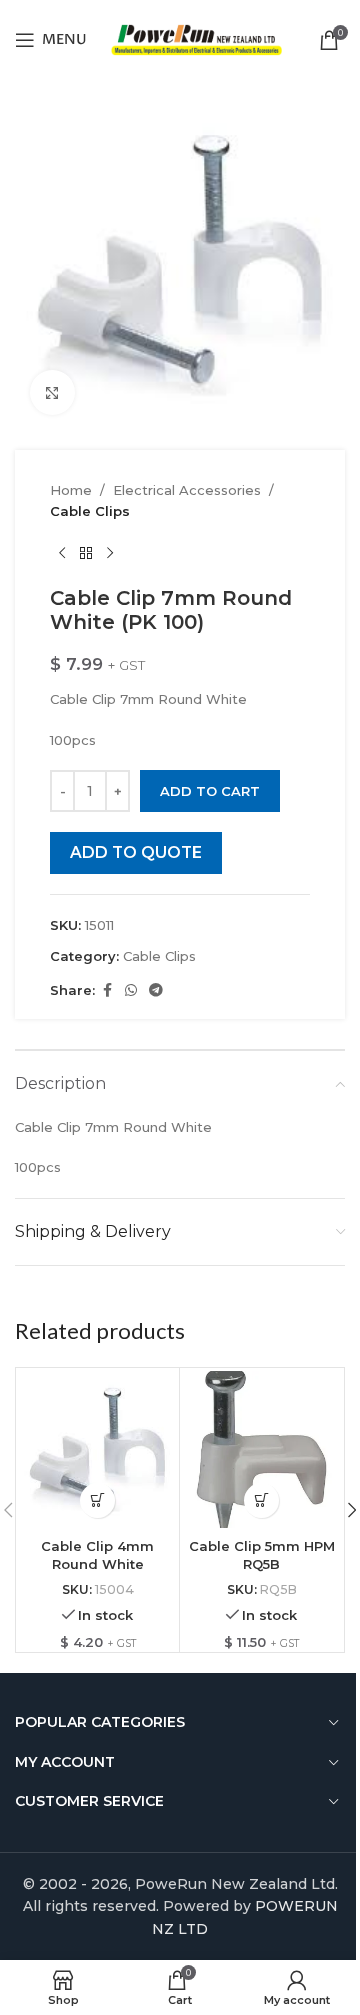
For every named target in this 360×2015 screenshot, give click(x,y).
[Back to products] (86, 554)
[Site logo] (196, 38)
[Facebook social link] (107, 990)
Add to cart (210, 791)
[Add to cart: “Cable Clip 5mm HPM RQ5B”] (261, 1500)
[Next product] (110, 554)
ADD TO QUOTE (136, 852)
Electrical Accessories (187, 490)
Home (71, 490)
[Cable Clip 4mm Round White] (97, 1449)
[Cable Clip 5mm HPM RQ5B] (261, 1449)
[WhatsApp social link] (131, 990)
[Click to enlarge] (52, 392)
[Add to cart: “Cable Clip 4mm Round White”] (97, 1500)
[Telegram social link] (156, 990)
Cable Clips (90, 511)
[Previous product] (62, 554)
